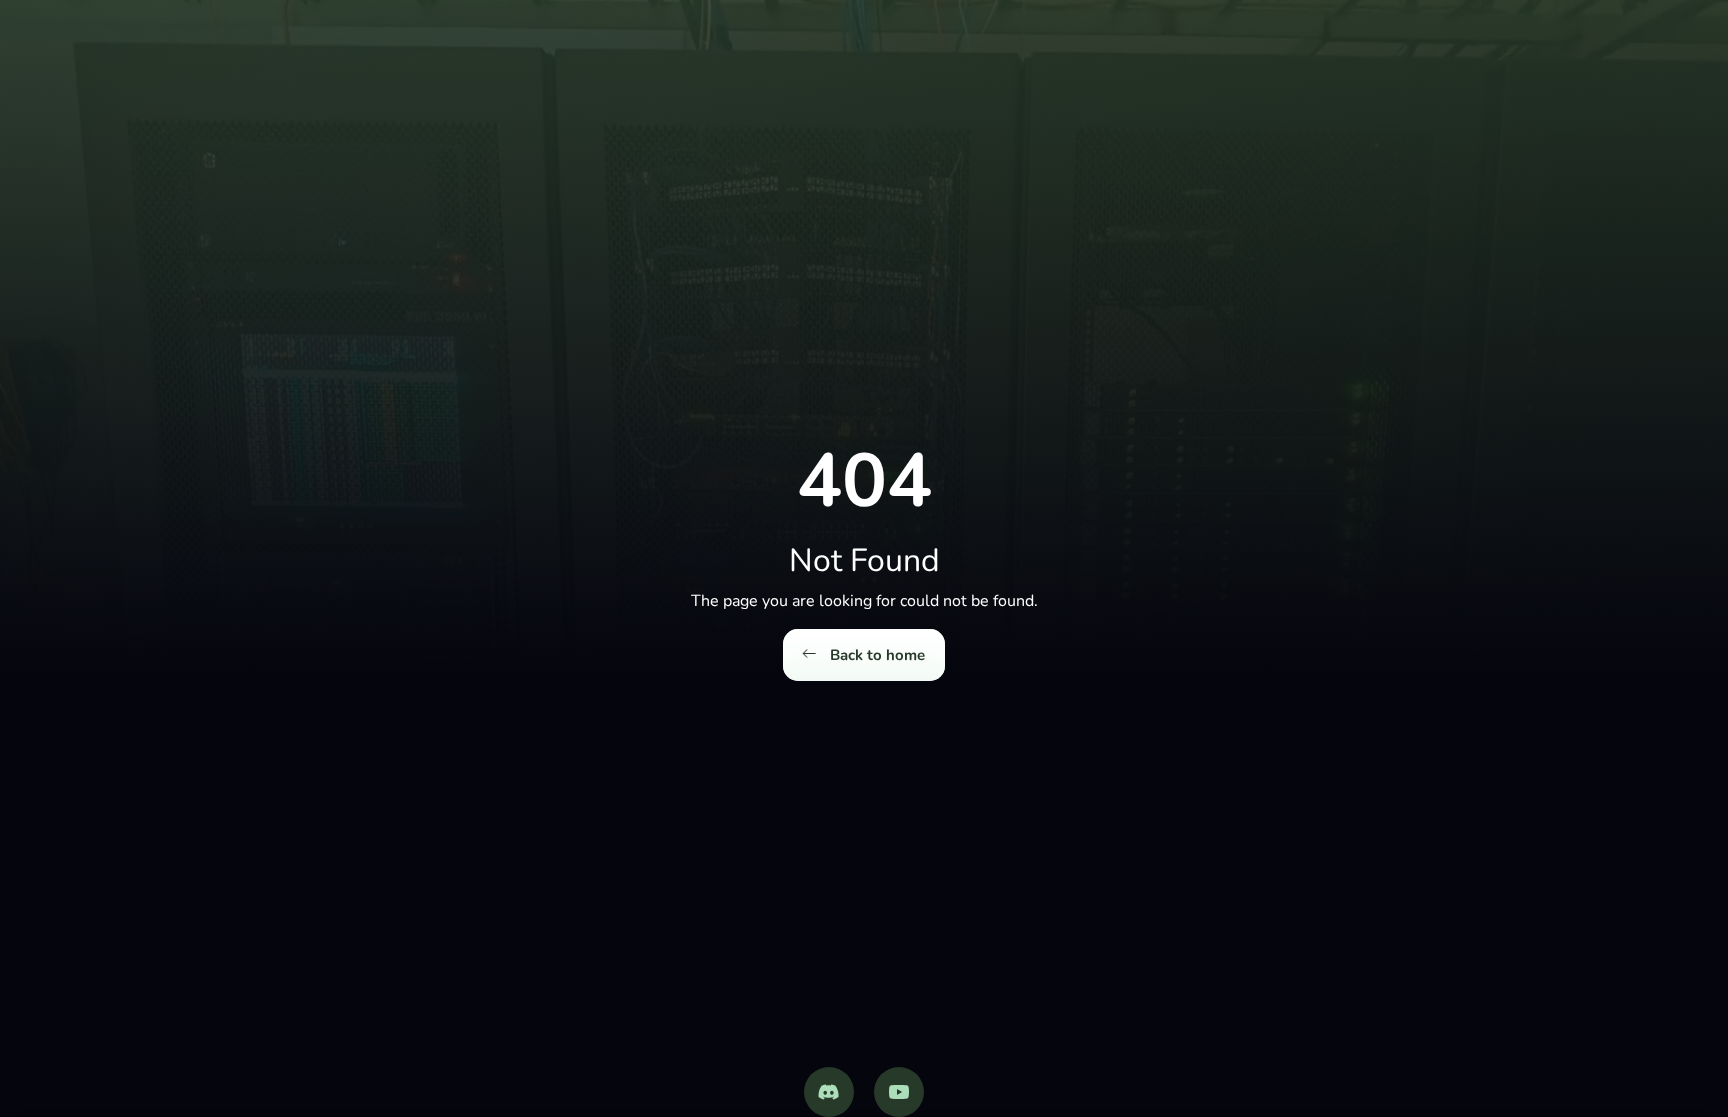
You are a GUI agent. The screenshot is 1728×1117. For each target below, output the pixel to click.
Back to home (875, 655)
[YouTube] (899, 1092)
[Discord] (829, 1092)
